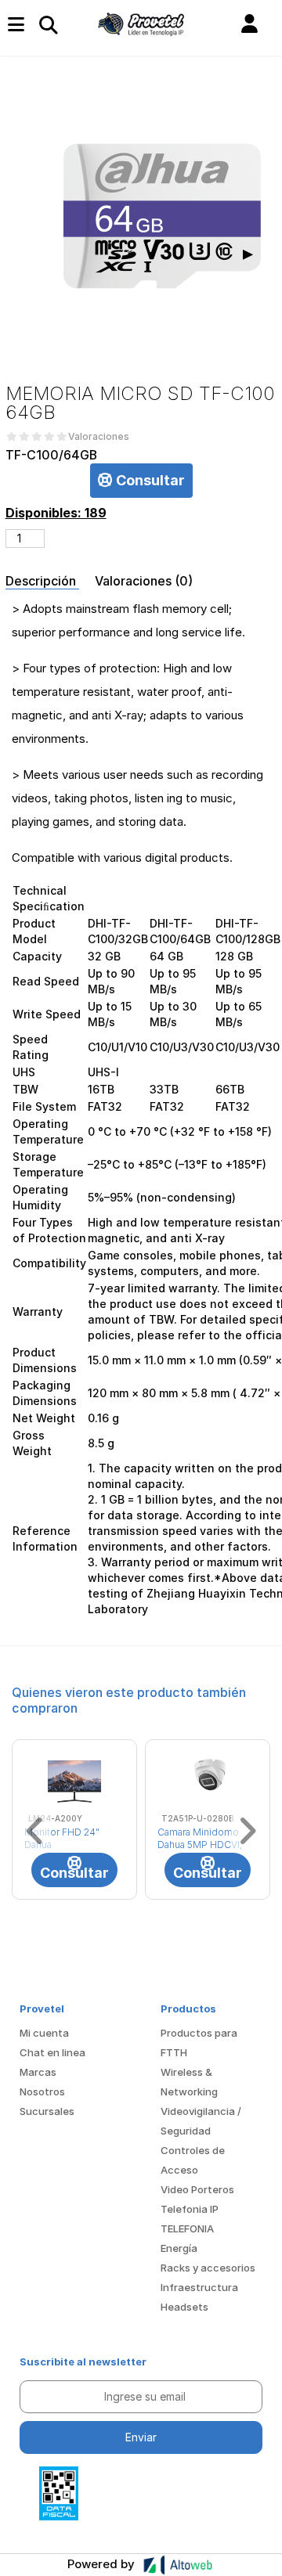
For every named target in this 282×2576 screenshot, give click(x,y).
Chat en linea (52, 2052)
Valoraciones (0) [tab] (144, 581)
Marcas (38, 2072)
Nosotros (42, 2091)
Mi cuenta (44, 2033)
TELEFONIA (187, 2228)
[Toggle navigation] (48, 24)
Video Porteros (197, 2189)
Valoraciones (99, 437)
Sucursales (47, 2111)
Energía (179, 2248)
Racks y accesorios (208, 2268)
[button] (249, 24)
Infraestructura (199, 2287)
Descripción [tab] (42, 581)
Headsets (184, 2307)
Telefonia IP (190, 2209)
